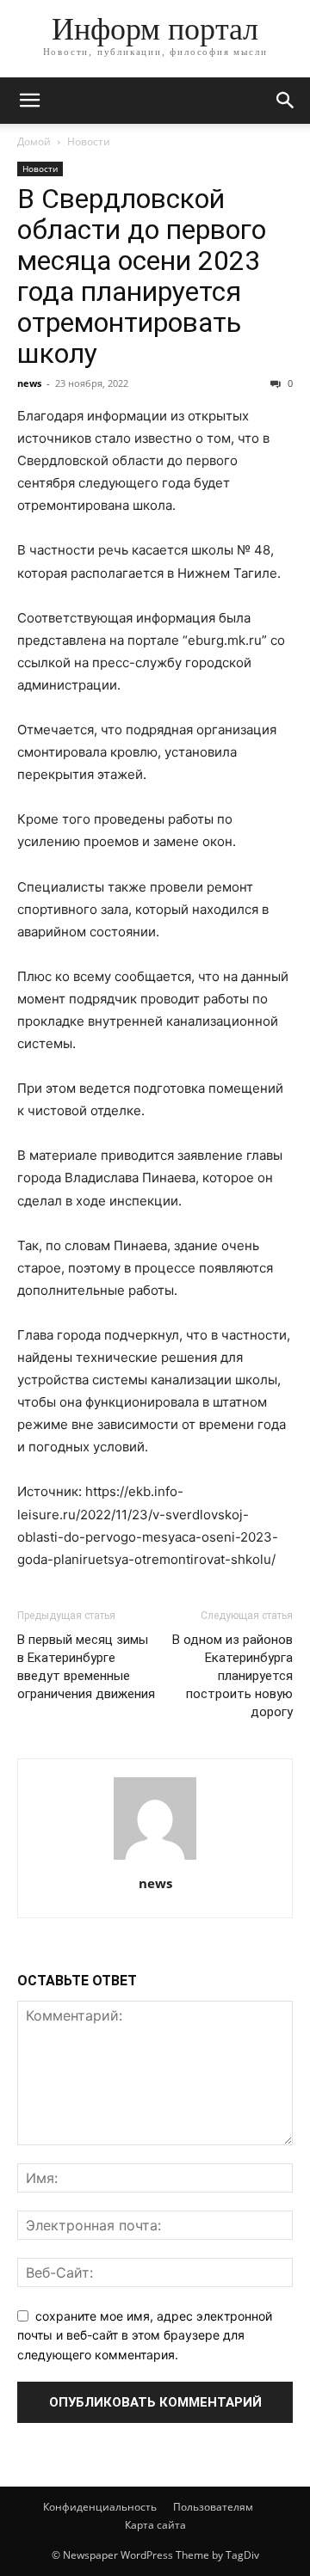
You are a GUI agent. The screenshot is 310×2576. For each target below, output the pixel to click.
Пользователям (213, 2507)
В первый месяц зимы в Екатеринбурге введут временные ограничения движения (86, 1667)
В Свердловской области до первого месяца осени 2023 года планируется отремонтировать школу (142, 276)
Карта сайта (155, 2525)
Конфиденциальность (100, 2507)
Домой (34, 141)
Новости (89, 141)
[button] (29, 101)
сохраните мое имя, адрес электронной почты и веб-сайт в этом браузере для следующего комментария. (145, 2335)
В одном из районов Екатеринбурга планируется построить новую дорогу (232, 1676)
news (29, 383)
